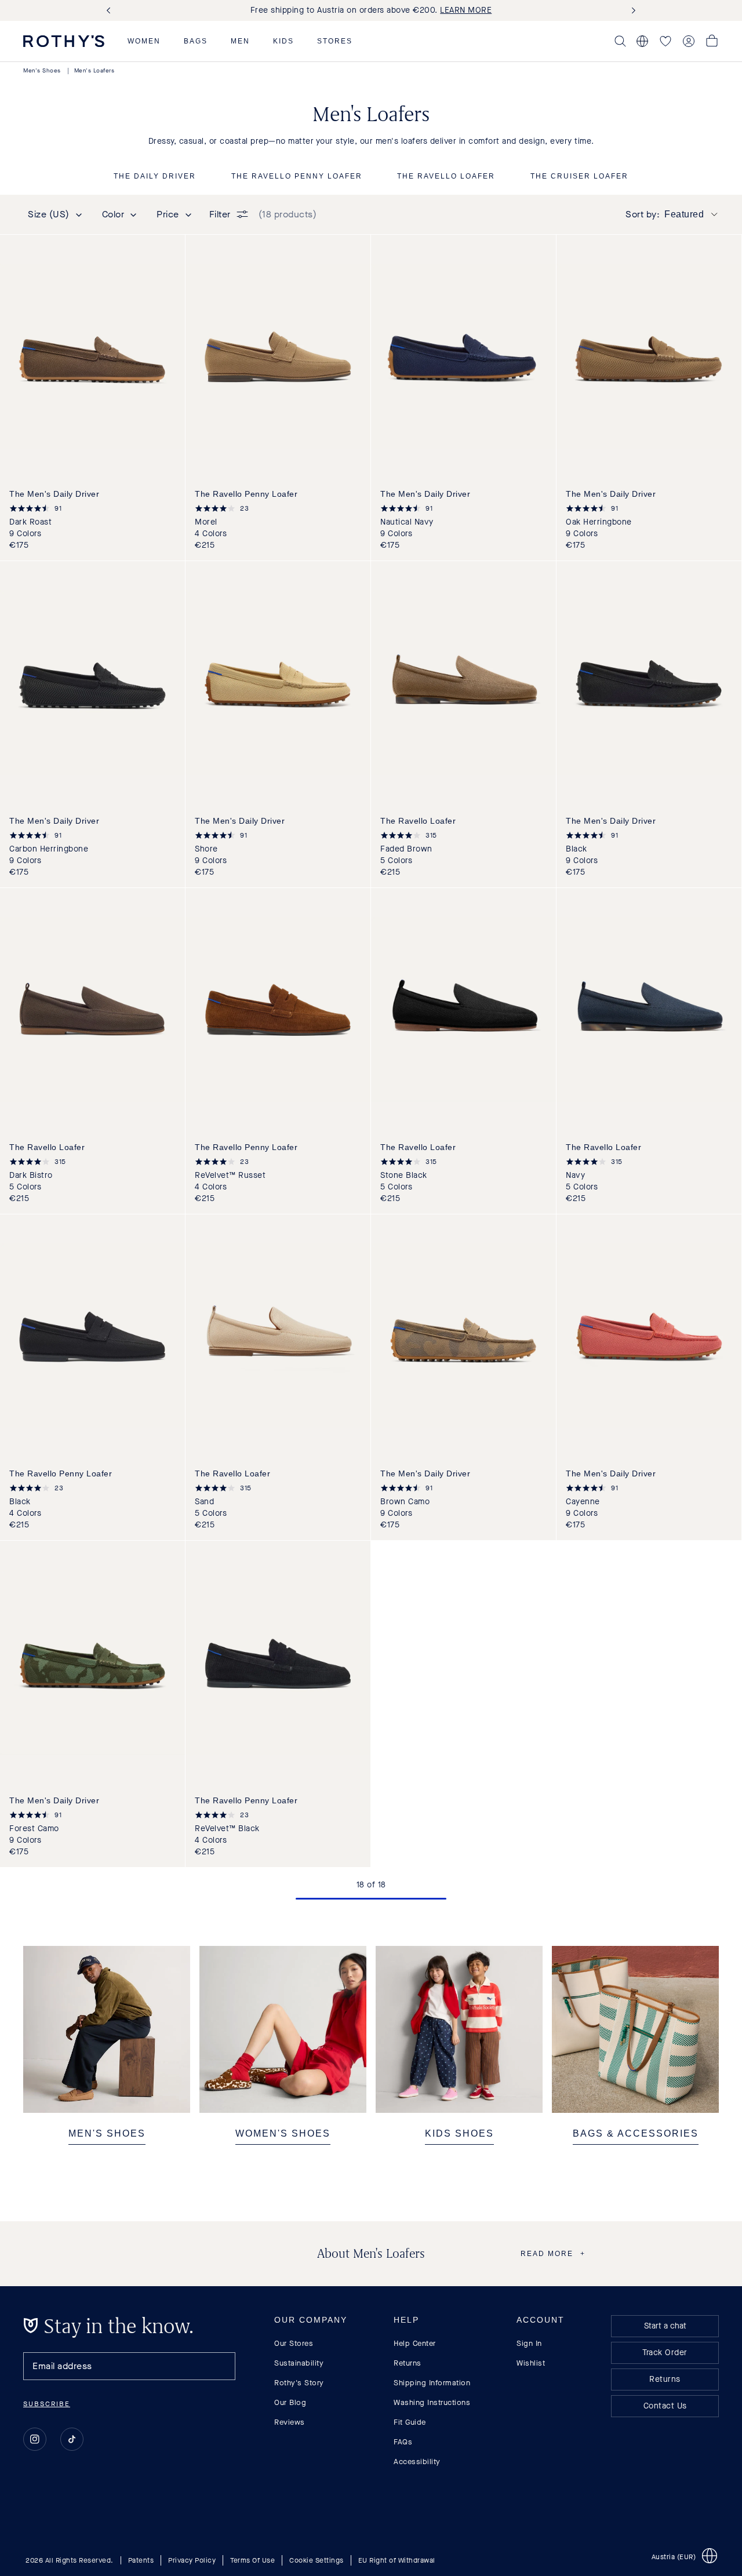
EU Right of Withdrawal (397, 2560)
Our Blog (290, 2402)
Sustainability (299, 2363)
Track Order (665, 2353)
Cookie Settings (317, 2560)
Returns (408, 2363)
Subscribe (47, 2404)
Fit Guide (410, 2422)
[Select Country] (642, 41)
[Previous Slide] (111, 11)
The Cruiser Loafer (579, 177)
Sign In (529, 2343)
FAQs (403, 2442)
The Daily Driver (155, 177)
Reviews (290, 2422)
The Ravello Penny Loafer (297, 177)
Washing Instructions (432, 2402)
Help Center (415, 2343)
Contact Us (665, 2406)
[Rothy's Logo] (64, 41)
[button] (144, 41)
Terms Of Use (252, 2560)
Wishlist (531, 2363)
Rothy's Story (299, 2383)
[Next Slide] (631, 11)
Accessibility (417, 2462)
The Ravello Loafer (446, 177)
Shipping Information (432, 2383)
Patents (141, 2560)
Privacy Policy (192, 2560)
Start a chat (665, 2326)
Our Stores (294, 2343)
